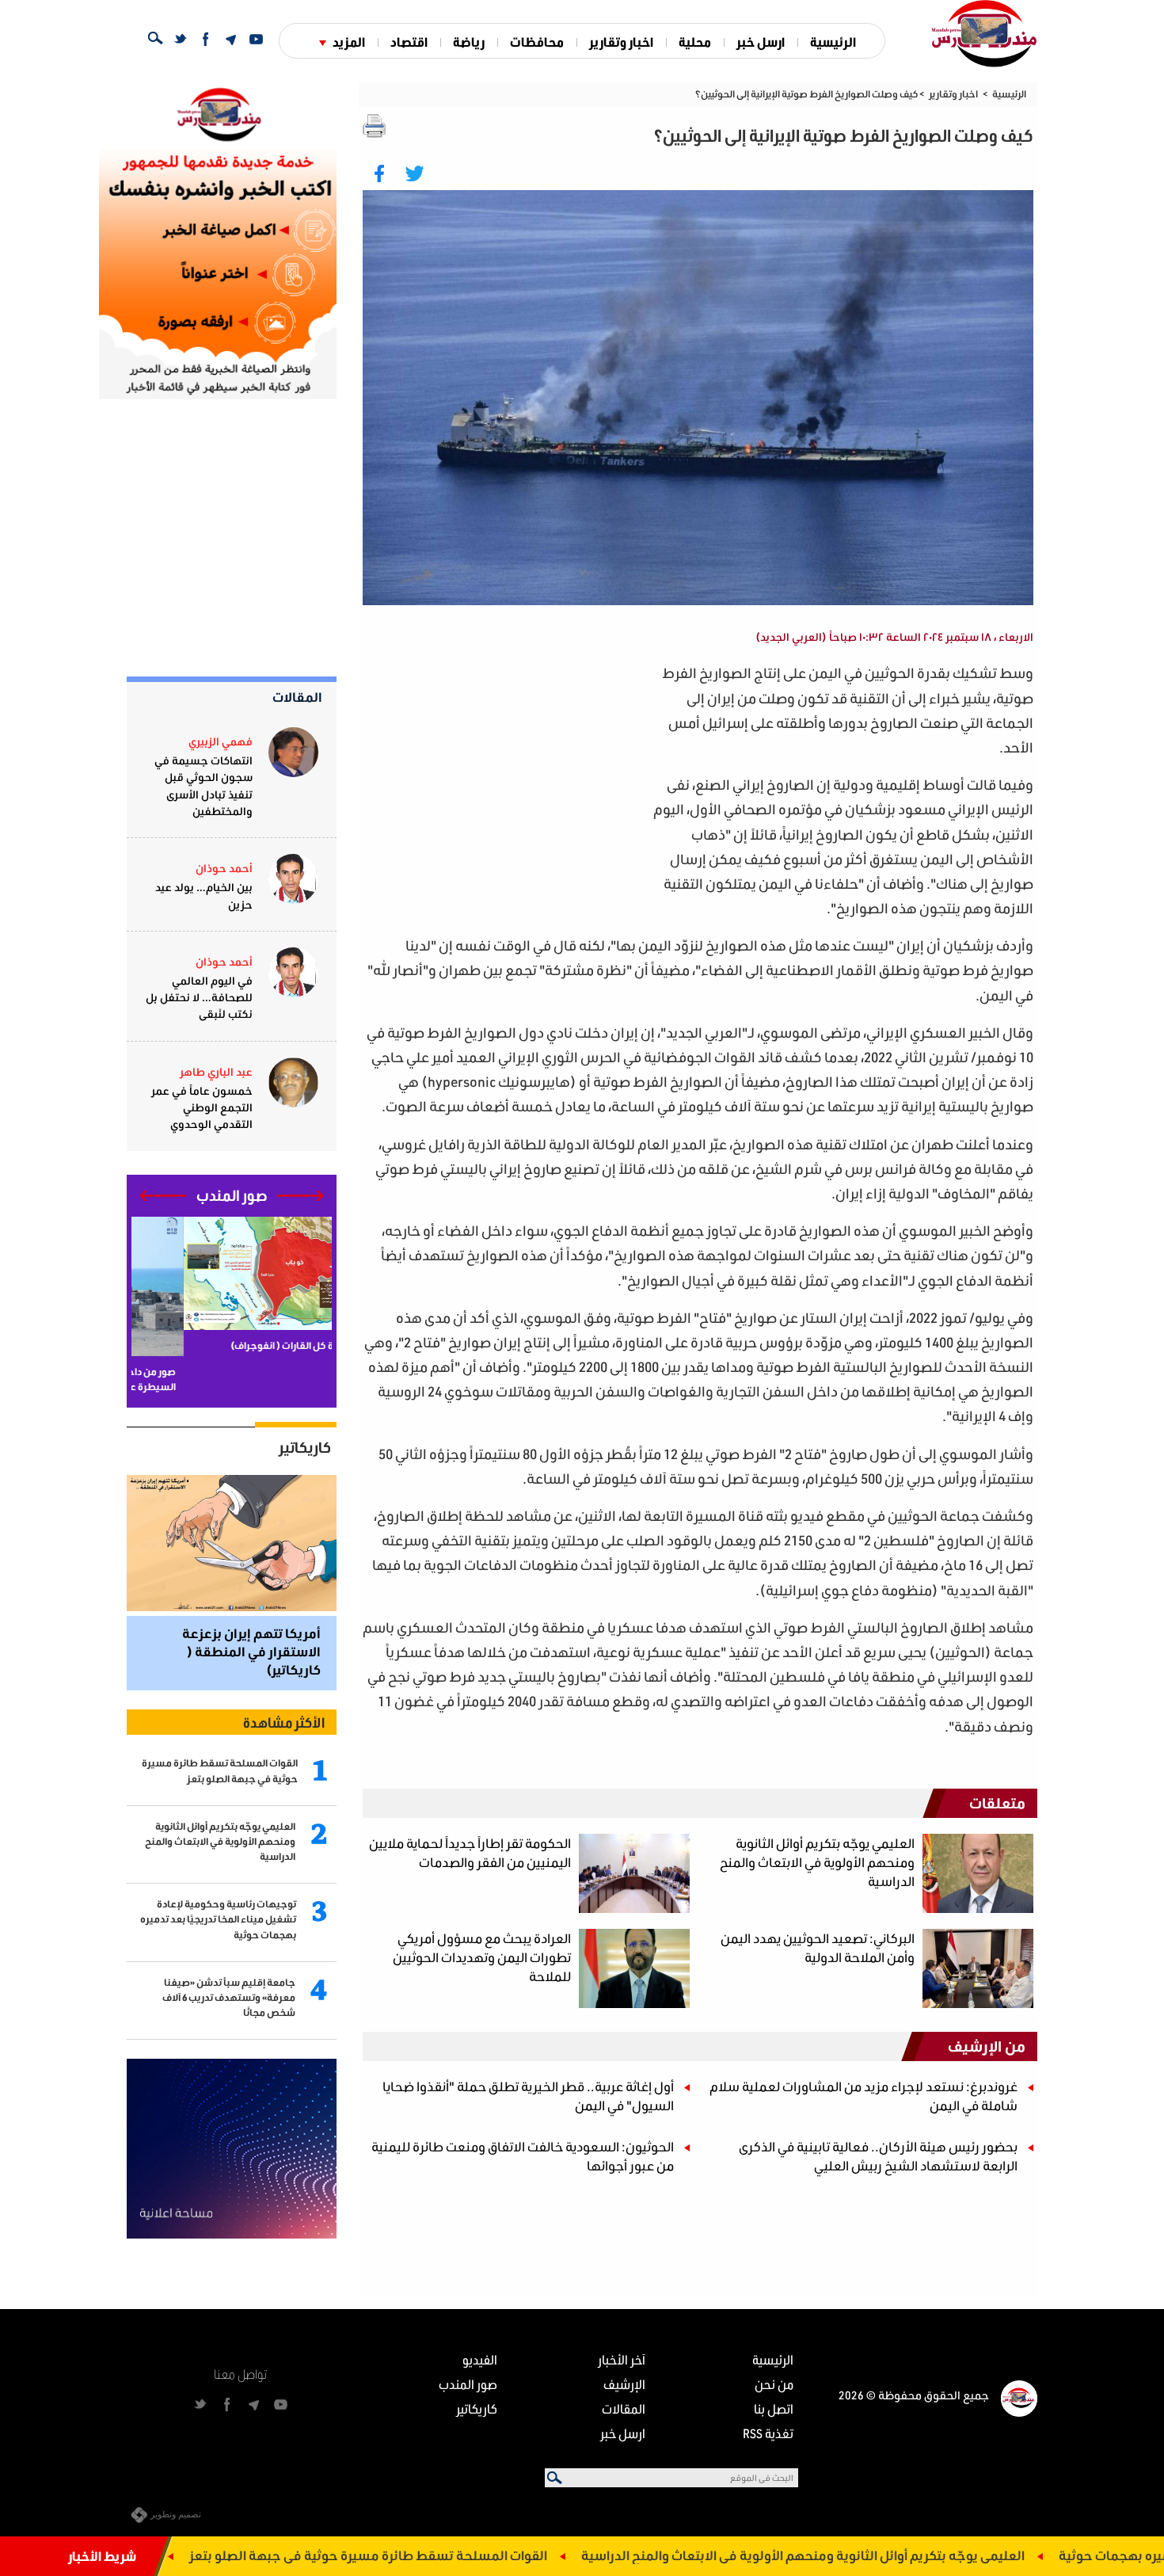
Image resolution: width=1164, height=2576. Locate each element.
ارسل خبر (761, 42)
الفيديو (480, 2359)
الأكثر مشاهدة (284, 1722)
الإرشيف (624, 2384)
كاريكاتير (305, 1447)
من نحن (774, 2384)
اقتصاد (409, 42)
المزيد (349, 42)
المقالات (297, 697)
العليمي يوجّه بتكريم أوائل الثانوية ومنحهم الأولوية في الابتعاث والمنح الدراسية (900, 2555)
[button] (301, 1196)
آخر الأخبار (622, 2359)
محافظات (537, 42)
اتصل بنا (774, 2408)
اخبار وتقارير (621, 42)
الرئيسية (833, 42)
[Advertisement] (504, 772)
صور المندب (468, 2384)
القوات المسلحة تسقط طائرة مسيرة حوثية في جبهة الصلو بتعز (465, 2555)
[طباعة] (375, 126)
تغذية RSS (768, 2433)
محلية (695, 42)
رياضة (469, 42)
